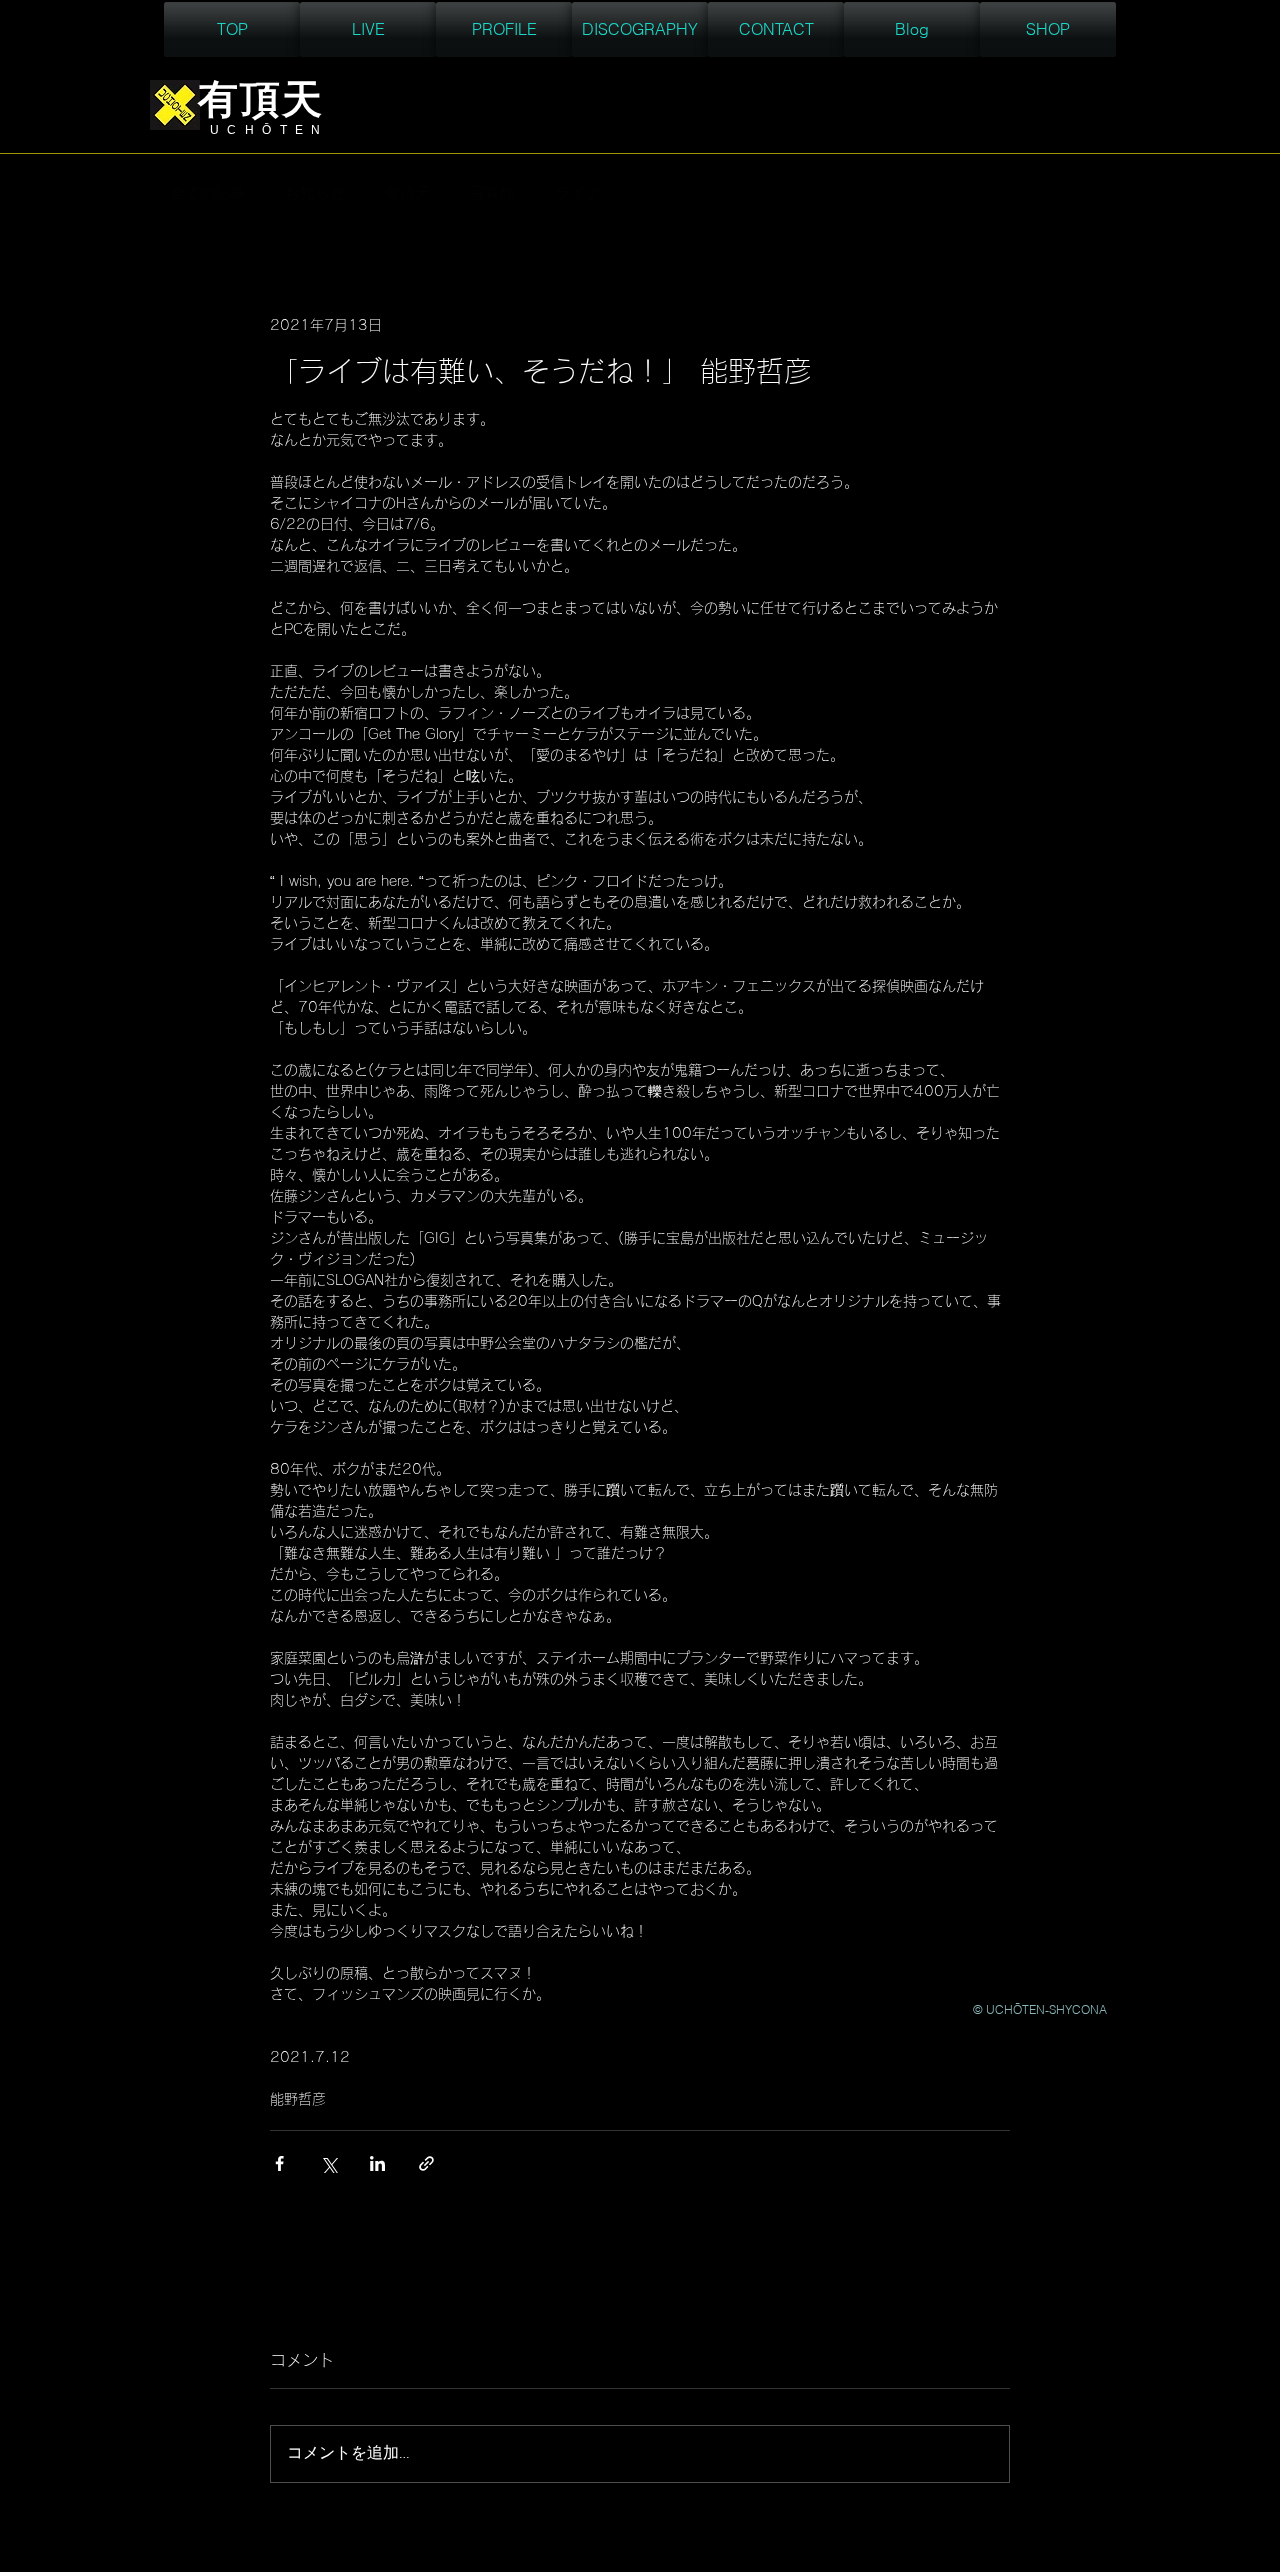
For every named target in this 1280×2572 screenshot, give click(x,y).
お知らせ (315, 194)
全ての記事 (207, 194)
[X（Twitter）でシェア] (328, 2163)
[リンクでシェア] (426, 2163)
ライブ (577, 194)
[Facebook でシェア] (279, 2163)
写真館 (492, 194)
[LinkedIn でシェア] (377, 2163)
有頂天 (407, 194)
